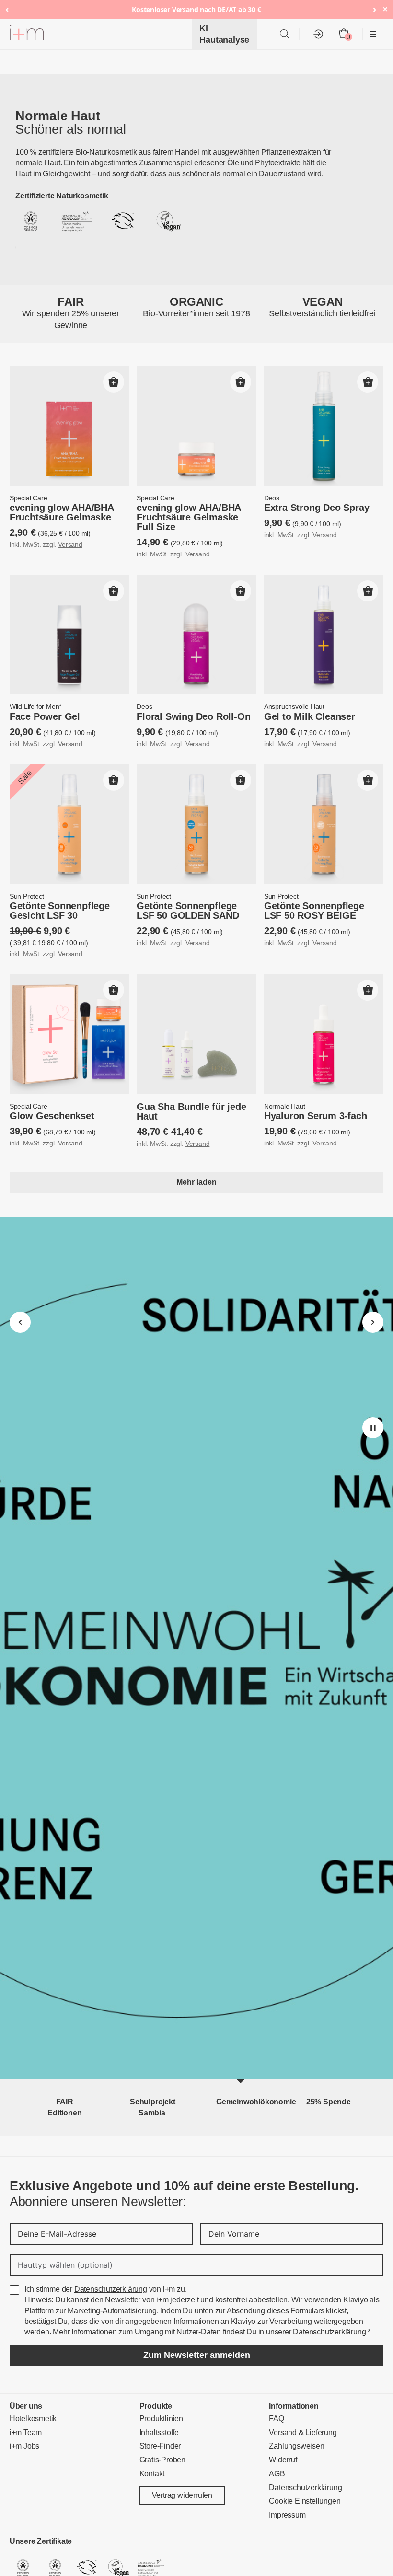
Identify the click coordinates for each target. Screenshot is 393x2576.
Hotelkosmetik (31, 2353)
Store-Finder (158, 2381)
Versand (65, 545)
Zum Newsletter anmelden (196, 2289)
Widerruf (282, 2395)
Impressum (285, 2450)
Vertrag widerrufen (180, 2430)
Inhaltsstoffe (158, 2367)
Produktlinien (159, 2353)
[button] (114, 382)
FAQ (275, 2353)
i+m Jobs (23, 2381)
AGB (275, 2408)
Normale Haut (283, 1107)
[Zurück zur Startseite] (27, 34)
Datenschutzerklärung (104, 2224)
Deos (271, 499)
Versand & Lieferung (299, 2367)
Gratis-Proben (160, 2395)
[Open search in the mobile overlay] (285, 34)
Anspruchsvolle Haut (291, 707)
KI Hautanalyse (227, 34)
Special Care (27, 499)
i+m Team (24, 2367)
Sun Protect (25, 897)
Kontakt (151, 2408)
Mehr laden (197, 1182)
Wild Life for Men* (34, 707)
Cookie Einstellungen (301, 2436)
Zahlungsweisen (293, 2381)
